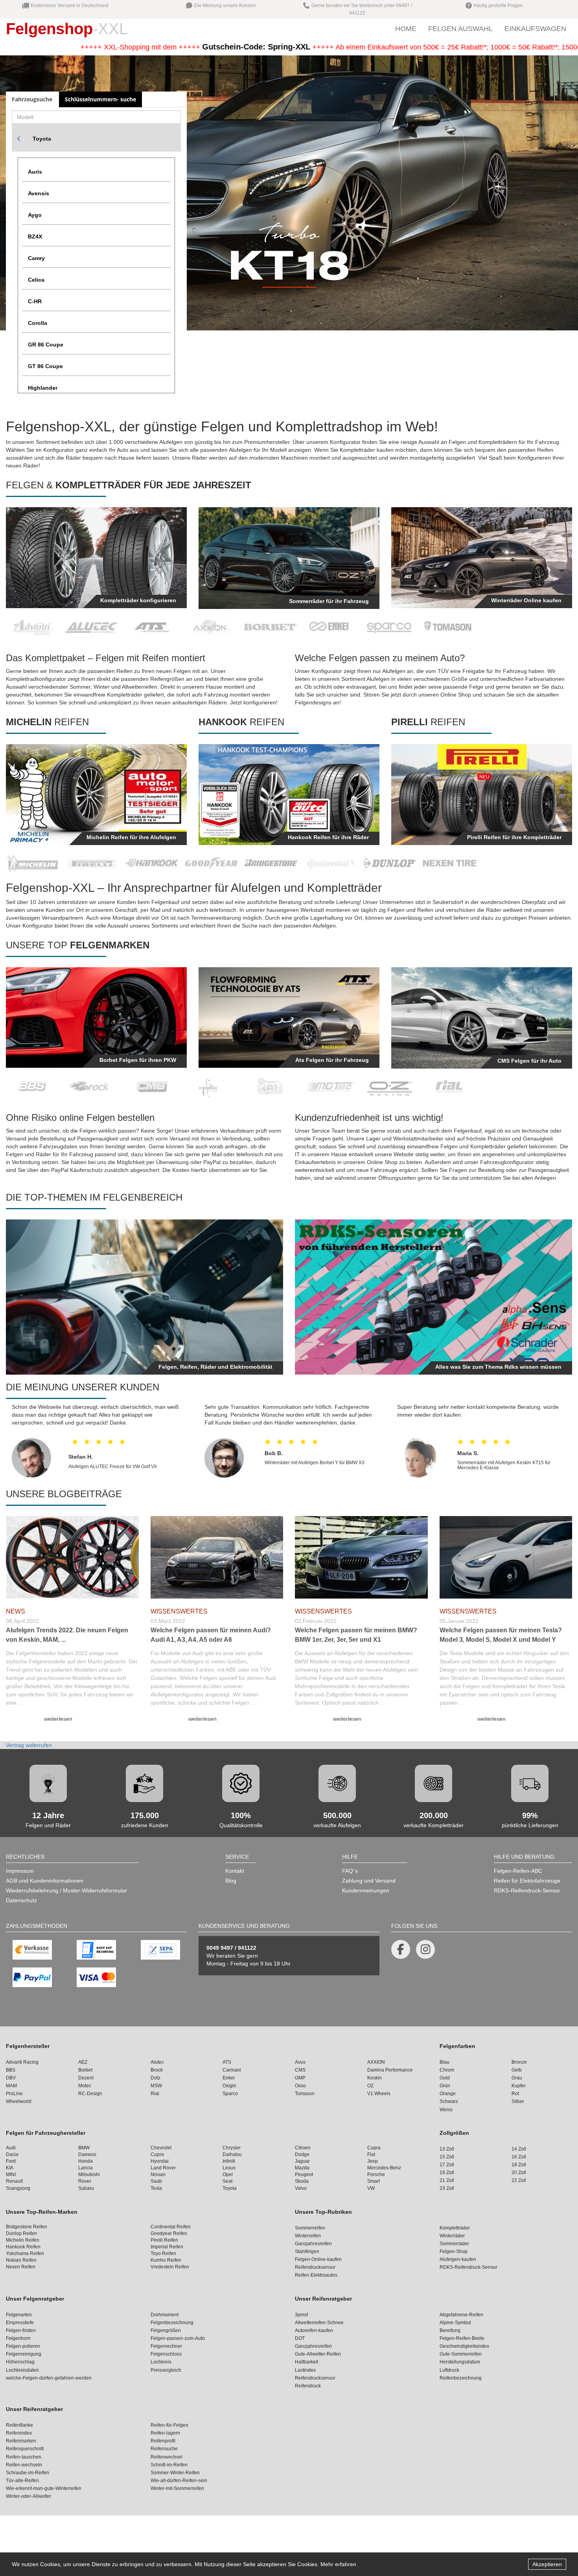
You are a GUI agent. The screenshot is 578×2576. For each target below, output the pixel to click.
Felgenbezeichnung (172, 2323)
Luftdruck (449, 2370)
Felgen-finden (21, 2330)
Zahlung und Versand (369, 1881)
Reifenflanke (19, 2425)
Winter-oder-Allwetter (29, 2496)
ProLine (14, 2094)
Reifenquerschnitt (25, 2449)
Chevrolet (161, 2148)
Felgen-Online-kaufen (318, 2259)
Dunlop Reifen (21, 2233)
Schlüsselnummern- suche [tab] (100, 99)
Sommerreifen (310, 2228)
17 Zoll (447, 2165)
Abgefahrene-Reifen (461, 2315)
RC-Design (90, 2094)
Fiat (371, 2154)
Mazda (302, 2168)
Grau (517, 2078)
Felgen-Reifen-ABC (518, 1871)
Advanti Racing (22, 2062)
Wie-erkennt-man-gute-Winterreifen (44, 2488)
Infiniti (229, 2161)
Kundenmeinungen (366, 1890)
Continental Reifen (171, 2227)
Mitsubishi (89, 2174)
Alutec (157, 2062)
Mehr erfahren (338, 2564)
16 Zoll (519, 2157)
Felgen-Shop (454, 2251)
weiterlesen (58, 1719)
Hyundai (160, 2161)
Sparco (230, 2094)
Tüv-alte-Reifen (22, 2481)
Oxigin (229, 2086)
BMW (84, 2148)
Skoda (302, 2181)
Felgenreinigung (24, 2354)
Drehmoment (165, 2315)
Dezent (86, 2078)
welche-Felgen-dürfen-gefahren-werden (49, 2378)
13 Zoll (447, 2149)
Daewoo (87, 2154)
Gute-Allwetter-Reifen (318, 2354)
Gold (445, 2078)
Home (406, 29)
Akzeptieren (547, 2564)
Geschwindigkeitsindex (464, 2346)
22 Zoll (519, 2180)
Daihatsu (232, 2154)
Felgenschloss (166, 2354)
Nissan (158, 2174)
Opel (228, 2174)
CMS (300, 2070)
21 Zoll (447, 2180)
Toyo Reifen (163, 2253)
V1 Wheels (379, 2094)
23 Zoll (447, 2188)
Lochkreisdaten (22, 2370)
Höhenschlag (20, 2362)
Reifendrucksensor (315, 2267)
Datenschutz (21, 1900)
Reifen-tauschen (24, 2457)
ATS (227, 2062)
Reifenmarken (21, 2441)
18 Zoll (519, 2165)
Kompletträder (455, 2228)
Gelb (517, 2070)
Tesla (156, 2188)
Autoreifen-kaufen (314, 2330)
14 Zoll (519, 2149)
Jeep (373, 2161)
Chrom (447, 2070)
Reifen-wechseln (24, 2465)
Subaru (86, 2188)
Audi (11, 2148)
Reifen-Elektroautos (316, 2275)
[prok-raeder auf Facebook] (401, 1949)
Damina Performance (390, 2070)
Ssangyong (18, 2188)
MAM (11, 2086)
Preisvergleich (166, 2370)
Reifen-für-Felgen (169, 2425)
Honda (86, 2161)
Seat (227, 2181)
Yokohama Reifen (25, 2253)
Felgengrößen (166, 2330)
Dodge (302, 2154)
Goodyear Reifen (169, 2233)
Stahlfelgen (307, 2251)
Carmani (232, 2070)
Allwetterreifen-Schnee (319, 2323)
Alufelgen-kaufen (458, 2259)
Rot (515, 2094)
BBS (11, 2070)
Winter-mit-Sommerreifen (177, 2488)
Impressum (20, 1871)
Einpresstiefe (20, 2323)
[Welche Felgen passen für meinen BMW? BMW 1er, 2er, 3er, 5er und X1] (361, 1555)
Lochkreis (161, 2362)
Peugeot (304, 2174)
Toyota (42, 139)
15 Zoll (447, 2157)
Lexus (229, 2168)
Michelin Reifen (23, 2240)
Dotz (156, 2078)
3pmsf (301, 2315)
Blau (445, 2062)
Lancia (86, 2168)
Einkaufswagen (535, 29)
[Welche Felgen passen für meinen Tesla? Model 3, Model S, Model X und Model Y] (506, 1555)
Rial (155, 2094)
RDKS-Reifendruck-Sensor (527, 1890)
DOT (300, 2338)
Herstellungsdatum (460, 2362)
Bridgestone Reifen (27, 2227)
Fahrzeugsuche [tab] (32, 99)
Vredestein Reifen (170, 2267)
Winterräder (452, 2236)
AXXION (376, 2062)
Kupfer (519, 2086)
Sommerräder (454, 2244)
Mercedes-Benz (384, 2168)
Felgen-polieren (23, 2346)
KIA (10, 2168)
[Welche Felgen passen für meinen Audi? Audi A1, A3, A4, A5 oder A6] (217, 1555)
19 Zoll (447, 2173)
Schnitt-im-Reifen (169, 2465)
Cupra (374, 2148)
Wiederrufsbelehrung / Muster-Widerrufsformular (66, 1890)
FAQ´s (350, 1871)
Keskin (375, 2078)
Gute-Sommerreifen (461, 2354)
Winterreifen (308, 2236)
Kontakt (235, 1871)
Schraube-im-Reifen (28, 2473)
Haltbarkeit (306, 2362)
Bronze (519, 2062)
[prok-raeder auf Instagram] (425, 1949)
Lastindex (305, 2370)
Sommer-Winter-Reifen (175, 2473)
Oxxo (300, 2086)
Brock (157, 2070)
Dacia (12, 2154)
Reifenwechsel (167, 2457)
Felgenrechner (166, 2346)
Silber (518, 2101)
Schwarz (449, 2101)
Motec (85, 2086)
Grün (445, 2086)
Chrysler (232, 2148)
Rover (85, 2181)
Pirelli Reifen (164, 2240)
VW (371, 2188)
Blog (231, 1881)
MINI (11, 2174)
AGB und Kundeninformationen (45, 1881)
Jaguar (302, 2161)
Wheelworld (19, 2101)
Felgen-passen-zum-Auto (178, 2338)
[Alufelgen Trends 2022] (72, 1555)
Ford (11, 2161)
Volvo (301, 2188)
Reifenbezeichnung (461, 2378)
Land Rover (163, 2168)
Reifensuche (164, 2449)
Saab (156, 2181)
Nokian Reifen (21, 2260)
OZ (370, 2086)
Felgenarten (19, 2315)
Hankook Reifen (23, 2247)
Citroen (303, 2148)
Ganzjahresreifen (313, 2244)
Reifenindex (19, 2433)
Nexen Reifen (21, 2267)
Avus (300, 2062)
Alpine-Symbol (455, 2323)
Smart (374, 2181)
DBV (11, 2078)
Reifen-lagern (165, 2433)
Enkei (229, 2078)
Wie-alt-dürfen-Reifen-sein (179, 2481)
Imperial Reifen (167, 2247)
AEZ (83, 2062)
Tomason (305, 2094)
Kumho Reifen (166, 2260)
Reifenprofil (163, 2441)
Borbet (85, 2070)
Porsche (376, 2174)
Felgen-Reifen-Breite (462, 2338)
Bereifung (450, 2330)
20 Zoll (519, 2173)
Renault (14, 2181)
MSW (156, 2086)
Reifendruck (308, 2386)
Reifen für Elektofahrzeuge (527, 1881)
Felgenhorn (18, 2338)
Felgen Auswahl (460, 29)
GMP (300, 2078)
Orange (448, 2094)
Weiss (446, 2110)
